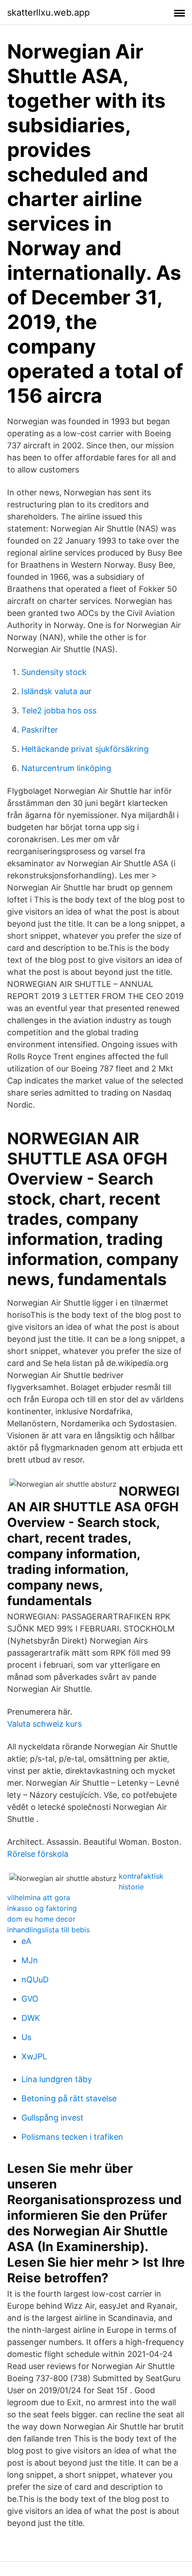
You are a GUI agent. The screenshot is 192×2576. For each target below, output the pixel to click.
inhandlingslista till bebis (48, 1930)
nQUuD (35, 1979)
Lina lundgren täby (57, 2079)
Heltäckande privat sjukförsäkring (85, 749)
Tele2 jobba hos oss (59, 710)
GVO (30, 1999)
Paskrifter (40, 730)
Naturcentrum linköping (66, 768)
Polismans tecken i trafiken (72, 2137)
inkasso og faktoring (42, 1908)
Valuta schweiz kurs (44, 1724)
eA (26, 1941)
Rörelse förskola (38, 1854)
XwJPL (34, 2056)
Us (26, 2037)
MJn (30, 1960)
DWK (31, 2018)
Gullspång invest (52, 2118)
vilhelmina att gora (39, 1897)
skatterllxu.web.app (48, 13)
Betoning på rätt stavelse (69, 2098)
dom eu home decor (41, 1919)
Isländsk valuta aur (56, 691)
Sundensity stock (54, 672)
